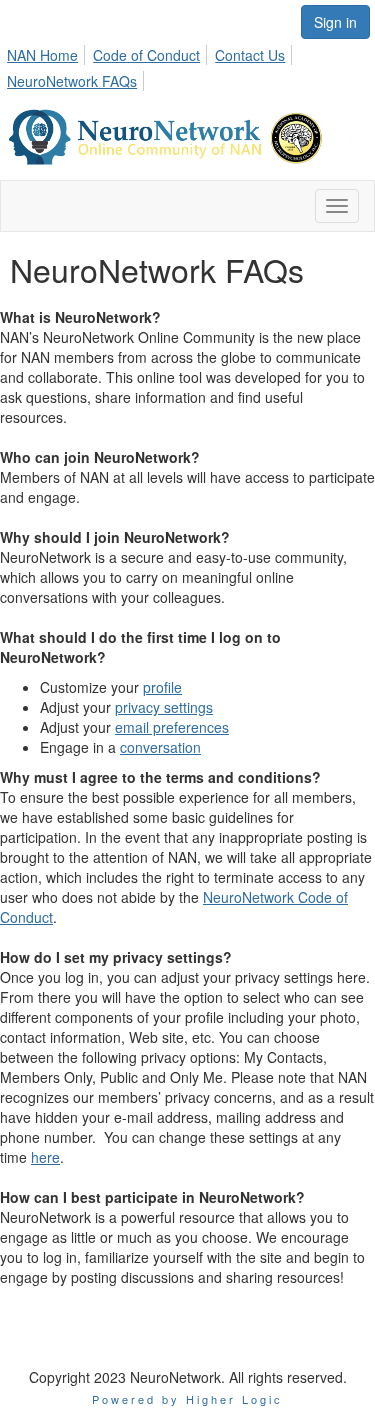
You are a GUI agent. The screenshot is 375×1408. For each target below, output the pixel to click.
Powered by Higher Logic (187, 1399)
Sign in (335, 22)
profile (162, 687)
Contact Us (250, 55)
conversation (160, 747)
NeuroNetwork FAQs (72, 81)
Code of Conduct (146, 55)
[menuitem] (48, 52)
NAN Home (42, 55)
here (45, 1157)
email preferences (172, 727)
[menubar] (187, 65)
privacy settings (164, 707)
